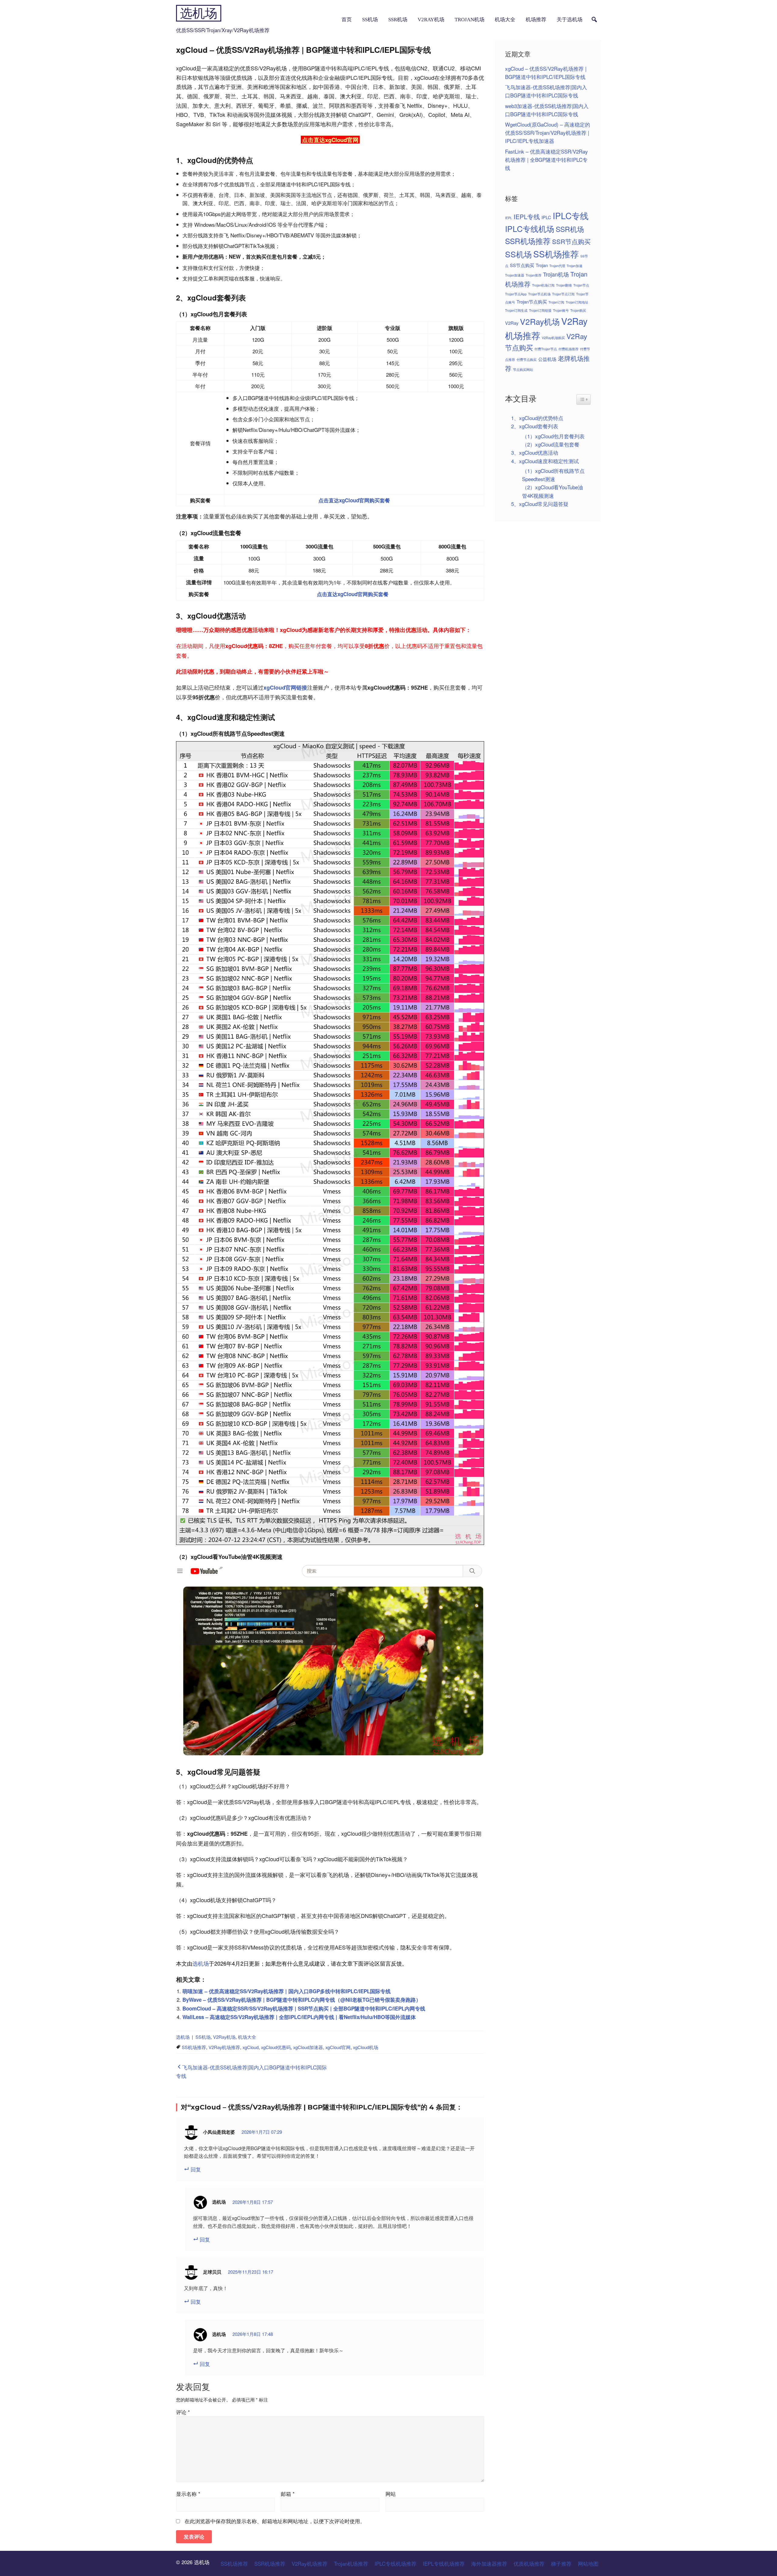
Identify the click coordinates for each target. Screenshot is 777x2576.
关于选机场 (570, 20)
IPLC (546, 217)
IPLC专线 (571, 216)
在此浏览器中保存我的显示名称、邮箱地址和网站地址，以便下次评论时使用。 (275, 2521)
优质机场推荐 (529, 2563)
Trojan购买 (578, 310)
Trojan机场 (470, 20)
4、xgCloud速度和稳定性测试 (545, 461)
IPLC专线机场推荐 (395, 2563)
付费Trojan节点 (546, 349)
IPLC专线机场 (530, 228)
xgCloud (251, 2047)
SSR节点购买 (571, 241)
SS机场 (370, 20)
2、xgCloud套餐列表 (535, 426)
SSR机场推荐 (528, 241)
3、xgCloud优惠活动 (535, 452)
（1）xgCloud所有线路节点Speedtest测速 (553, 475)
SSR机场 (398, 20)
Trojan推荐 (534, 275)
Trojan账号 (561, 310)
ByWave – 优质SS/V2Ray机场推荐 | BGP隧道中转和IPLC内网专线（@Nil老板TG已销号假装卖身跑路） (302, 2000)
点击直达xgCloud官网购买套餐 (354, 500)
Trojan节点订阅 (563, 294)
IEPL (509, 218)
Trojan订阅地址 (577, 302)
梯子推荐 (561, 2563)
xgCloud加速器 (308, 2047)
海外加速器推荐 (489, 2563)
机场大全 (505, 20)
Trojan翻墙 (564, 285)
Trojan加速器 (515, 275)
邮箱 (288, 2494)
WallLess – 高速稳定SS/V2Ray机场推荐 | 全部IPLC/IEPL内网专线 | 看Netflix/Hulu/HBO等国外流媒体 (299, 2017)
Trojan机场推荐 (351, 2563)
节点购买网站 (523, 370)
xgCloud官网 (338, 2047)
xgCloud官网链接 (285, 687)
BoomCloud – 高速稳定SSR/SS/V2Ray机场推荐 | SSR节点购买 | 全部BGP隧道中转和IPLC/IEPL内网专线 (304, 2008)
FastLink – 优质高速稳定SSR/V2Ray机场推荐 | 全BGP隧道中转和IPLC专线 (546, 160)
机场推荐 (536, 20)
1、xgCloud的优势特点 (537, 418)
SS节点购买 (522, 265)
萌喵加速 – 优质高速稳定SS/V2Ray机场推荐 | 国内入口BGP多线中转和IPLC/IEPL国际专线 (287, 1991)
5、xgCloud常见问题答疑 (540, 504)
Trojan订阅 (556, 302)
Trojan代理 (557, 266)
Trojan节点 (581, 285)
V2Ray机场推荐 (224, 2047)
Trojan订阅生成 (516, 310)
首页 (347, 20)
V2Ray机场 (431, 20)
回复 (196, 2169)
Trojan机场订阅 (543, 285)
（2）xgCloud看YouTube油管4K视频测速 (553, 491)
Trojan (542, 265)
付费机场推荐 (568, 349)
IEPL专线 (527, 216)
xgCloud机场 (366, 2047)
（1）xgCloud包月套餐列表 (553, 436)
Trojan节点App (516, 294)
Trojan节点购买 (532, 302)
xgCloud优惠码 (276, 2047)
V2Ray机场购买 (553, 338)
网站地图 (588, 2563)
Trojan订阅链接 (540, 310)
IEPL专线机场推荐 (444, 2563)
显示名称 (188, 2494)
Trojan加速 (575, 266)
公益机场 (547, 359)
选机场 (199, 13)
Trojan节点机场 (539, 294)
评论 (183, 2412)
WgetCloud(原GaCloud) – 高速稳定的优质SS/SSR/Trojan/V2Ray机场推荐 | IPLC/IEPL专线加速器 (548, 132)
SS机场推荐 (194, 2047)
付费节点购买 (527, 360)
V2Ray (512, 323)
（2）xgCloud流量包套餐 (551, 444)
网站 (391, 2494)
